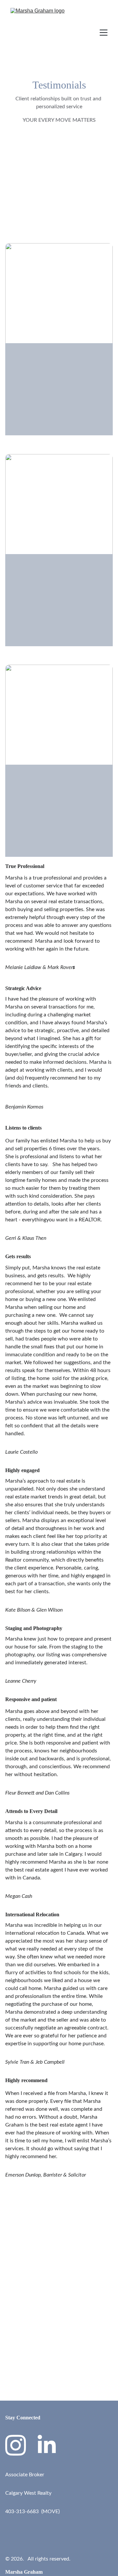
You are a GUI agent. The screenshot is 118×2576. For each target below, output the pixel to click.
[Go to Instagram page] (16, 2445)
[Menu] (104, 33)
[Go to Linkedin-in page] (47, 2445)
